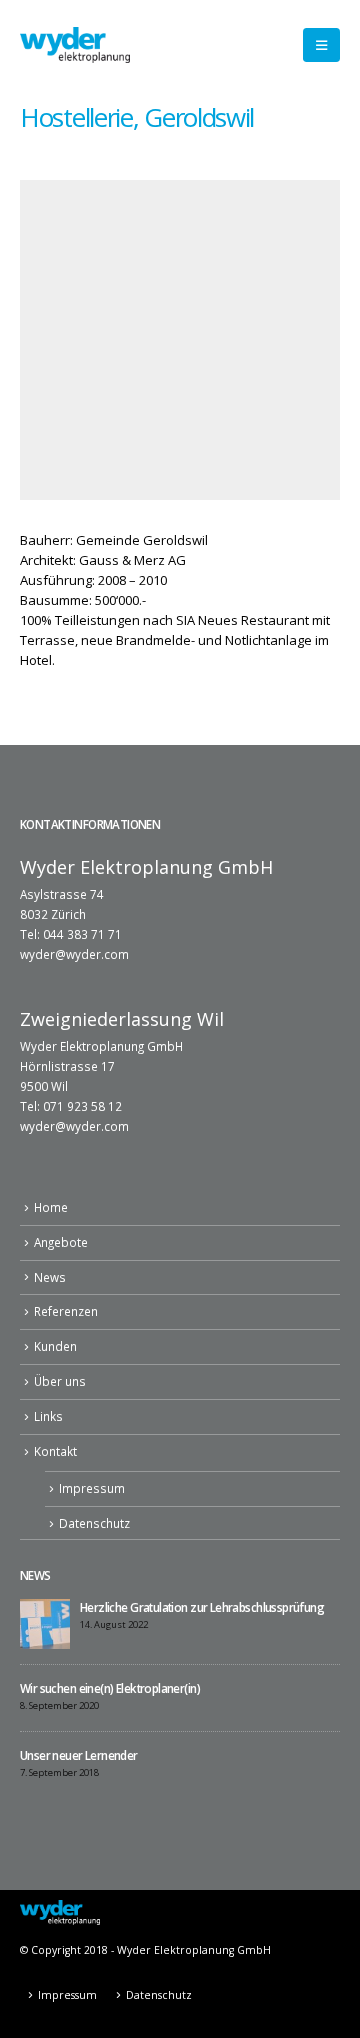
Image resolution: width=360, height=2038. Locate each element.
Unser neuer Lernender (79, 1755)
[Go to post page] (45, 1622)
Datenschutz (94, 1523)
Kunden (55, 1346)
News (50, 1277)
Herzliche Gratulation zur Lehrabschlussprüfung (202, 1607)
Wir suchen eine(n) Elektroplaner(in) (110, 1688)
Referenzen (66, 1311)
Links (48, 1416)
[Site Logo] (75, 44)
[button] (321, 45)
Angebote (61, 1242)
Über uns (60, 1381)
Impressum (92, 1488)
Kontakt (55, 1451)
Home (51, 1207)
